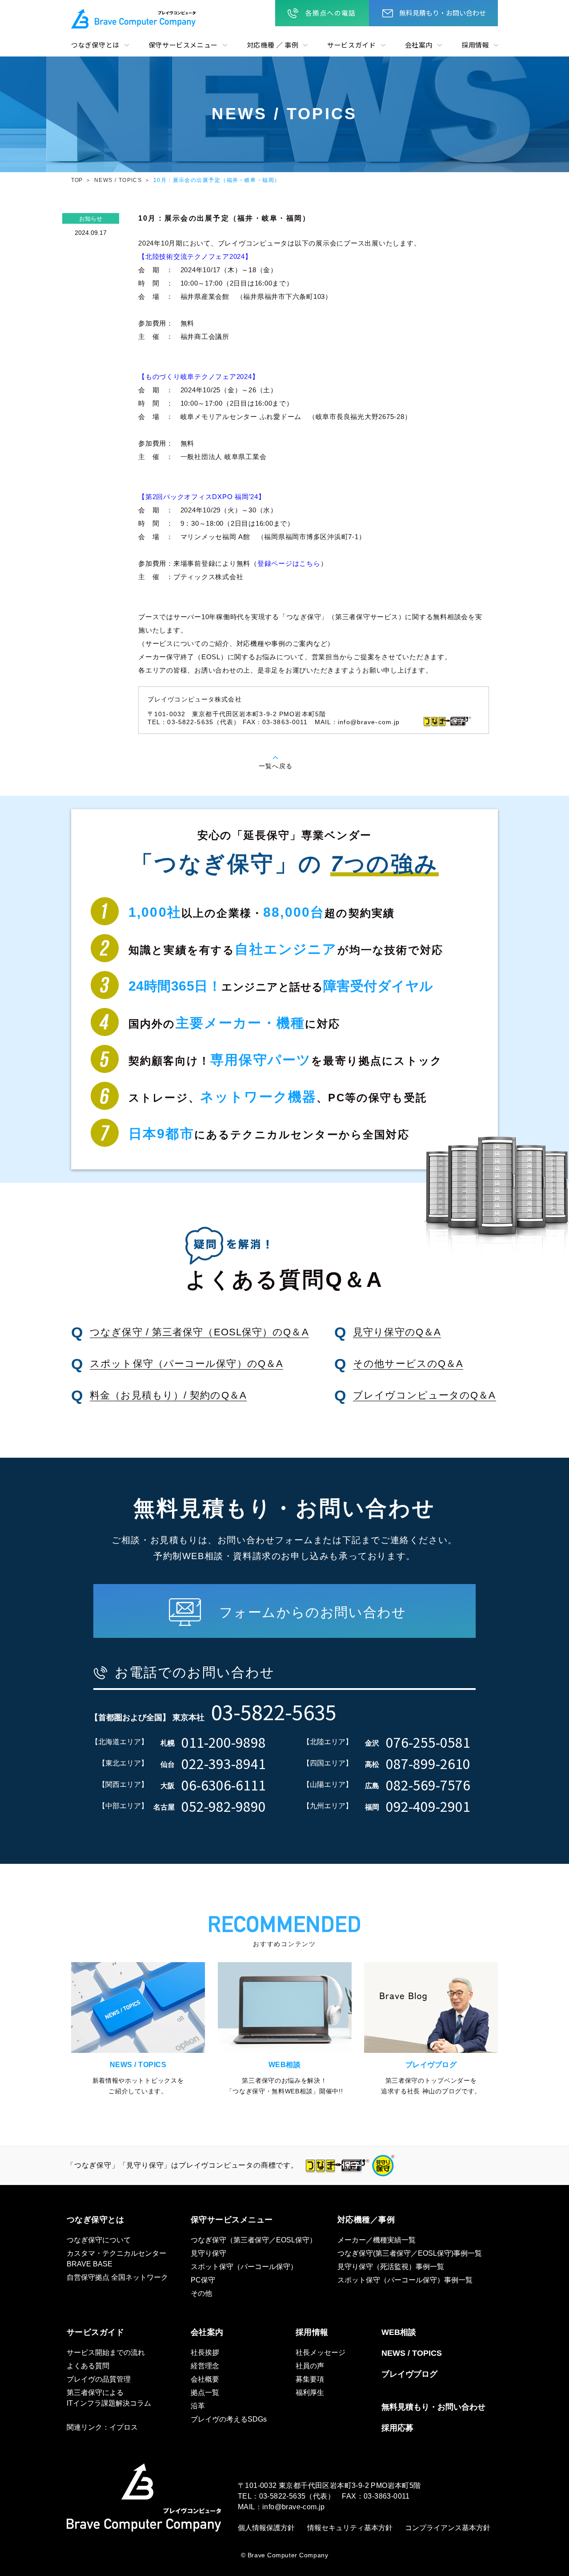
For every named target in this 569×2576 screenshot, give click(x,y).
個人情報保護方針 (266, 2528)
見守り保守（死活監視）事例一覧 (391, 2267)
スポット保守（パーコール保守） (244, 2267)
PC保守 (203, 2280)
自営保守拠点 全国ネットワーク (117, 2277)
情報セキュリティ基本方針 (350, 2528)
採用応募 (397, 2428)
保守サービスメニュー (183, 45)
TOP (77, 180)
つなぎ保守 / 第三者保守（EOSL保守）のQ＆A (199, 1332)
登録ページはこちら (289, 563)
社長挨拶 (205, 2352)
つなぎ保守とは (95, 45)
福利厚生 (310, 2393)
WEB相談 (399, 2332)
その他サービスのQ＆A (408, 1364)
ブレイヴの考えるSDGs (229, 2419)
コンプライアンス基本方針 (448, 2528)
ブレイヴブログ (409, 2374)
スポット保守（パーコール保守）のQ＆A (186, 1364)
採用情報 (475, 45)
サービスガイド (351, 45)
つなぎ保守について (99, 2240)
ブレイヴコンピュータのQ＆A (424, 1395)
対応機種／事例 (366, 2220)
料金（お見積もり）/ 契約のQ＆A (168, 1395)
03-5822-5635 (282, 2496)
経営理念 (205, 2366)
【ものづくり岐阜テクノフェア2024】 (198, 377)
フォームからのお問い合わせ (313, 1612)
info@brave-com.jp (369, 722)
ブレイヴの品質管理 (99, 2379)
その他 (201, 2293)
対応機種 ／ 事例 (272, 45)
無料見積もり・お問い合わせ (443, 13)
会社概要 (205, 2379)
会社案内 (419, 45)
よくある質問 (88, 2366)
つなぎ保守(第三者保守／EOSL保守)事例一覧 (410, 2253)
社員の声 (310, 2366)
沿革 (198, 2406)
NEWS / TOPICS (118, 180)
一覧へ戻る (276, 766)
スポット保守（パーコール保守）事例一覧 (405, 2280)
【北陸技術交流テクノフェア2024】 (195, 256)
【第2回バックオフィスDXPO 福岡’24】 (202, 497)
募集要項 (310, 2379)
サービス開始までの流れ (106, 2352)
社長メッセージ (321, 2352)
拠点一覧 (205, 2393)
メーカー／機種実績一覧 (377, 2240)
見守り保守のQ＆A (397, 1332)
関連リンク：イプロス (102, 2427)
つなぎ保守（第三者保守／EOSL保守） (254, 2240)
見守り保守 (208, 2253)
